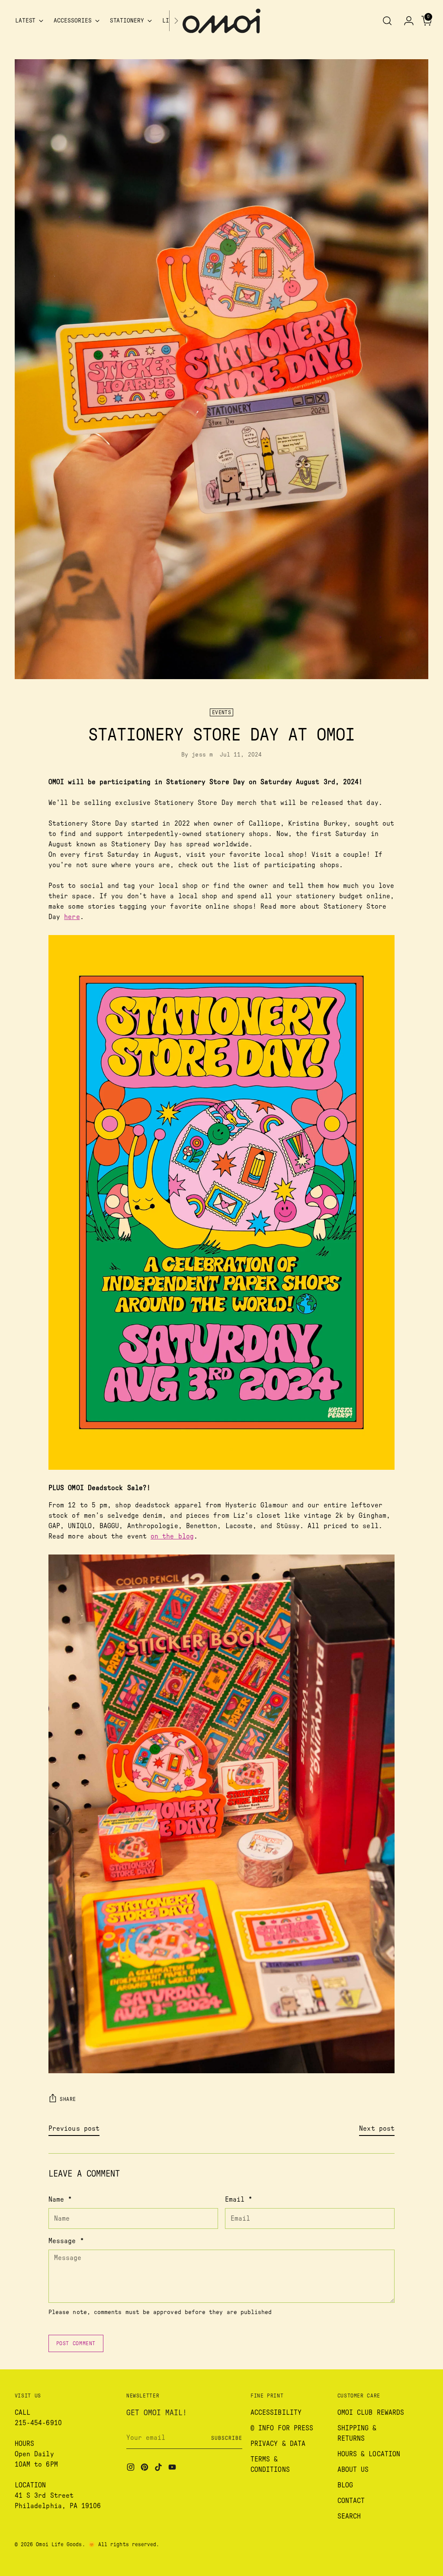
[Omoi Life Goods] (221, 21)
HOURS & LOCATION (369, 2454)
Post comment (76, 2343)
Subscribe (226, 2438)
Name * (60, 2199)
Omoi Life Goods (59, 2544)
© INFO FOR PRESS (282, 2428)
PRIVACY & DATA (278, 2444)
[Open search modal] (387, 21)
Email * (239, 2199)
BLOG (345, 2485)
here (72, 917)
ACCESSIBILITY (276, 2413)
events (221, 712)
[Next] (176, 21)
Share (68, 2099)
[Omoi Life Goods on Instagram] (132, 2469)
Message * (66, 2241)
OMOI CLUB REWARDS (371, 2413)
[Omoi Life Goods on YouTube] (173, 2469)
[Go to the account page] (405, 21)
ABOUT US (353, 2470)
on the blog (172, 1536)
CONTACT (351, 2501)
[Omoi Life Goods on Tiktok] (159, 2469)
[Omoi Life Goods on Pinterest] (145, 2469)
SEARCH (349, 2516)
